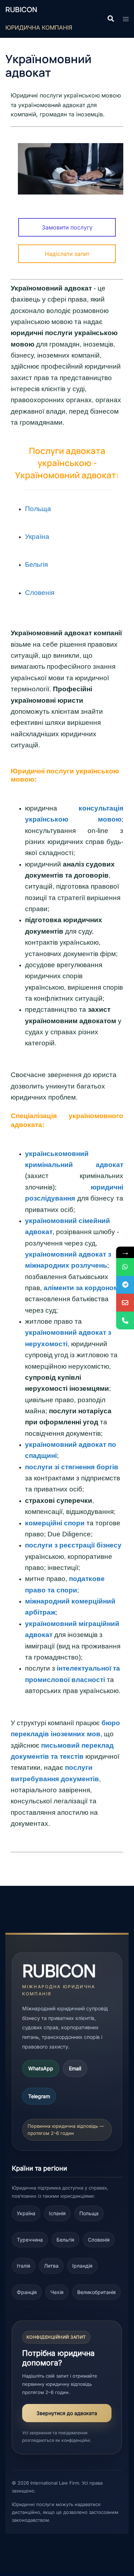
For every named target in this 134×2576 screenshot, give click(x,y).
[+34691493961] (125, 1267)
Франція (27, 2292)
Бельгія (65, 2240)
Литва (51, 2266)
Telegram (39, 2096)
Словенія (99, 2240)
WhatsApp (41, 2068)
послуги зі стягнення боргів (72, 1467)
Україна (37, 537)
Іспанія (57, 2213)
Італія (24, 2266)
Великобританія (96, 2292)
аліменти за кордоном (81, 1288)
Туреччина (30, 2240)
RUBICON (21, 9)
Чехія (57, 2292)
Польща (38, 509)
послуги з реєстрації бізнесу (73, 1545)
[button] (110, 19)
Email (75, 2068)
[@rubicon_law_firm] (125, 1285)
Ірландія (82, 2266)
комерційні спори (55, 1523)
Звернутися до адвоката (67, 2413)
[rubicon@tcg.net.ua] (125, 1303)
